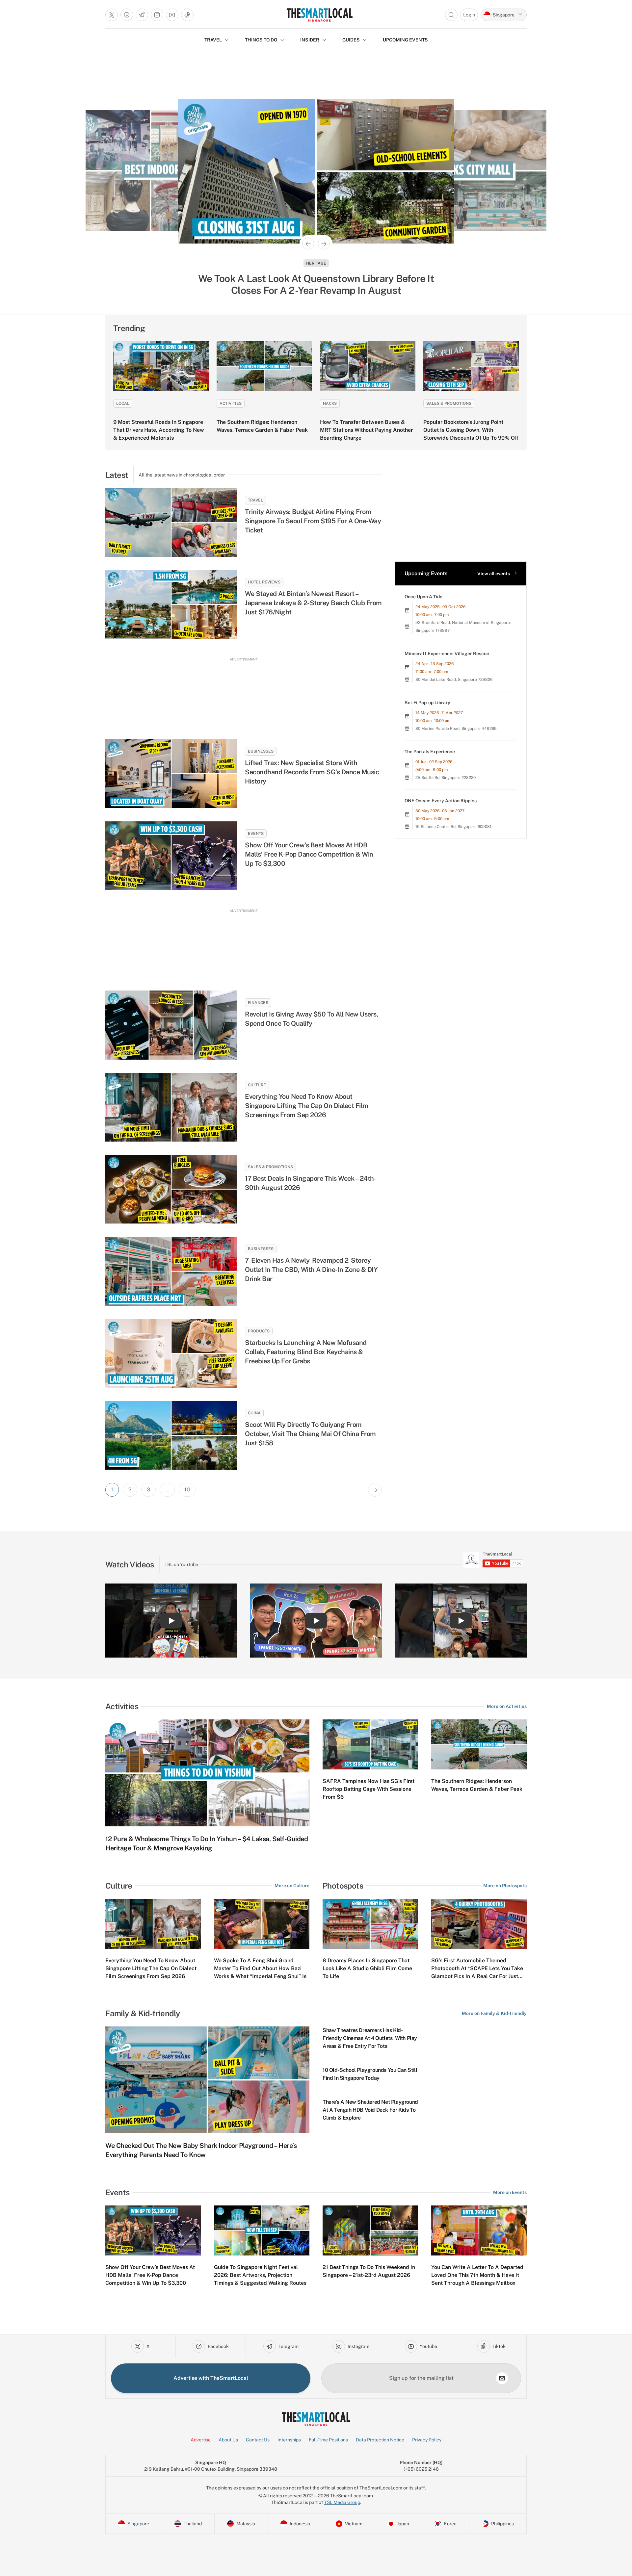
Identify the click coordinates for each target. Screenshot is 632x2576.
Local (123, 403)
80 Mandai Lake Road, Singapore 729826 (454, 680)
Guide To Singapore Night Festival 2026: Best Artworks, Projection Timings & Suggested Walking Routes (260, 2275)
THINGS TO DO (261, 40)
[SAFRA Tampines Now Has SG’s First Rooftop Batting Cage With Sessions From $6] (370, 1744)
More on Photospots (505, 1886)
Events (256, 834)
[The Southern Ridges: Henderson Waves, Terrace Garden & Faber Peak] (264, 366)
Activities (231, 403)
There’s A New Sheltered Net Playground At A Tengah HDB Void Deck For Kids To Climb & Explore (370, 2110)
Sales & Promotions (449, 403)
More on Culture (292, 1886)
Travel (255, 500)
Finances (258, 1003)
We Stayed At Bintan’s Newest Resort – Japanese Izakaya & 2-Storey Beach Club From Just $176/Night (313, 603)
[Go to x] (112, 15)
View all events (494, 574)
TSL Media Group (342, 2502)
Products (259, 1331)
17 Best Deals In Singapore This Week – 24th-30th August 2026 (311, 1183)
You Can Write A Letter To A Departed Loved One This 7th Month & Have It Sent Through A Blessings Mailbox (477, 2275)
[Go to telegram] (142, 15)
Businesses (261, 751)
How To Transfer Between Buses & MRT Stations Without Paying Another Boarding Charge (366, 430)
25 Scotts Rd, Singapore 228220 (446, 778)
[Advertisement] (244, 692)
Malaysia (316, 263)
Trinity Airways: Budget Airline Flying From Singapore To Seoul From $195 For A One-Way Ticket (313, 521)
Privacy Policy (427, 2440)
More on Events (510, 2192)
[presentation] (493, 1560)
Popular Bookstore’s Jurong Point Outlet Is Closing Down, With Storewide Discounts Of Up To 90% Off (471, 430)
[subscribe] (502, 2378)
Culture (257, 1085)
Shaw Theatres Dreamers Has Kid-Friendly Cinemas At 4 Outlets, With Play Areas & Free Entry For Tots (370, 2038)
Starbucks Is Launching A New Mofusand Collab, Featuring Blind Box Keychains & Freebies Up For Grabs (306, 1352)
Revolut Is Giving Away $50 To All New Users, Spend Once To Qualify (311, 1019)
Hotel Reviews (264, 582)
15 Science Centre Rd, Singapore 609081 (453, 827)
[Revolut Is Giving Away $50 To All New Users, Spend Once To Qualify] (171, 1025)
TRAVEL (213, 40)
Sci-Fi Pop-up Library (427, 703)
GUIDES (351, 40)
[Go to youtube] (172, 15)
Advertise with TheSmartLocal (211, 2378)
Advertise (201, 2440)
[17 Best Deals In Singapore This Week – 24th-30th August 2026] (171, 1189)
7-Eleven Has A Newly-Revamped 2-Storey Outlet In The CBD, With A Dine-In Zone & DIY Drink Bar (311, 1270)
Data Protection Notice (380, 2440)
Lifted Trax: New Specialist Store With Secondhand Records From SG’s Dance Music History (312, 772)
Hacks (330, 403)
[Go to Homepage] (319, 15)
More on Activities (507, 1706)
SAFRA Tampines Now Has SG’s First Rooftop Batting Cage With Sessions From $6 (369, 1789)
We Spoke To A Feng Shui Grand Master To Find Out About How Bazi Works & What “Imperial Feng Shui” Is (260, 1968)
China (254, 1413)
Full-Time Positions (328, 2440)
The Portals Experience (430, 752)
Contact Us (258, 2440)
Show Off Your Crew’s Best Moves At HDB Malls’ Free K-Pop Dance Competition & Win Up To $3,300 (309, 854)
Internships (289, 2440)
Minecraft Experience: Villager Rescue (447, 654)
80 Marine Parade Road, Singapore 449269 (456, 729)
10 (187, 1490)
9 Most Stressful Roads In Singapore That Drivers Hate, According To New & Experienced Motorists (159, 430)
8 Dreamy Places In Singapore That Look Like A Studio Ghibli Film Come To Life (367, 1968)
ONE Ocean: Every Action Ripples (441, 801)
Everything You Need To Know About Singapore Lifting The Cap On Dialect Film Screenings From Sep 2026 (307, 1106)
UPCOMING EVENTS (405, 40)
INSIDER (310, 40)
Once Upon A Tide (423, 597)
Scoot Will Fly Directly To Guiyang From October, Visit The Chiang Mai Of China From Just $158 (310, 1434)
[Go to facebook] (127, 15)
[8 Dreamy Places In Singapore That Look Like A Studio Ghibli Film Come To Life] (370, 1924)
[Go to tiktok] (187, 15)
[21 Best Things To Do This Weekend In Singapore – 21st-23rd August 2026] (370, 2230)
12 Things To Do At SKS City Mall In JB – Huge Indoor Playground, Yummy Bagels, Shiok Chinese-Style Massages (316, 284)
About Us (228, 2440)
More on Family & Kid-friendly (494, 2013)
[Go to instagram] (157, 15)
